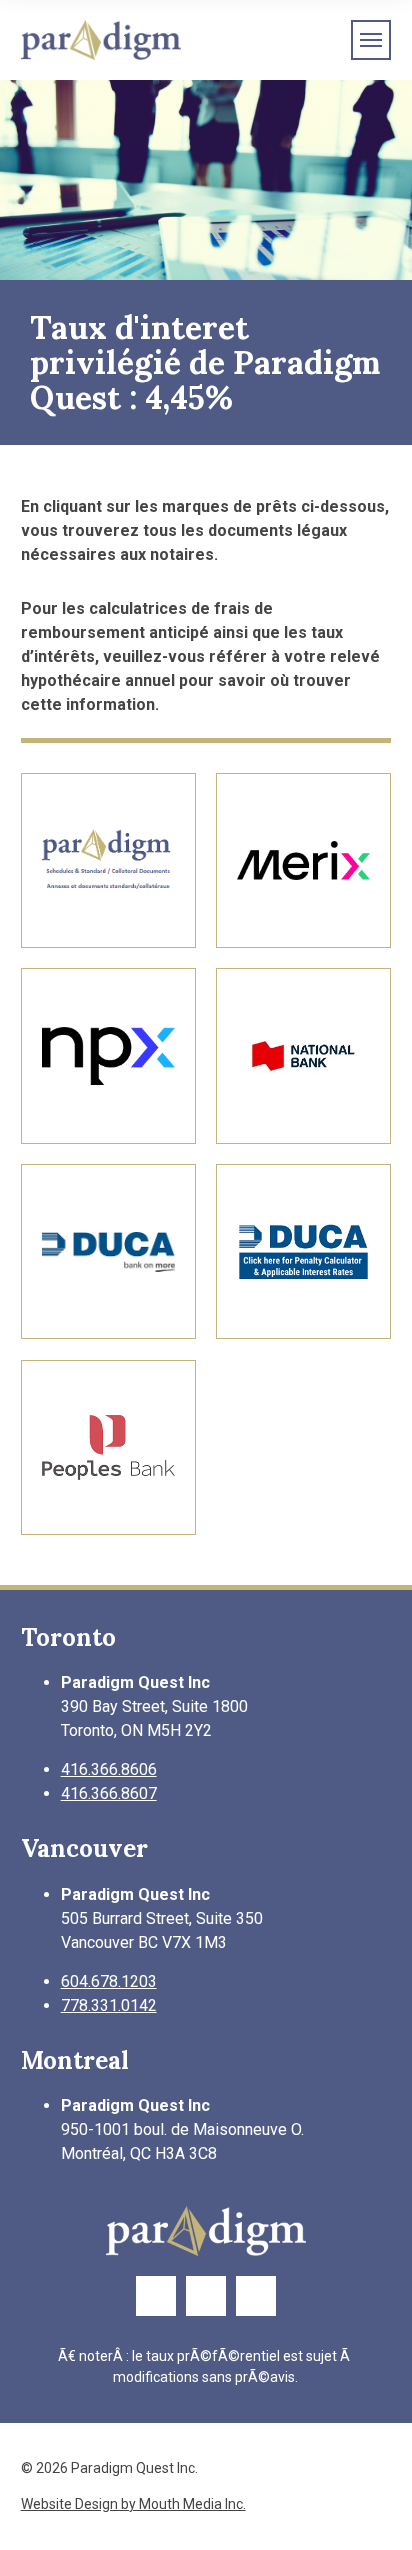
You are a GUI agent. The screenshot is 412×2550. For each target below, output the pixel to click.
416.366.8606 (109, 1769)
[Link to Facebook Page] (156, 2296)
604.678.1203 (109, 1981)
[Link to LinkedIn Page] (256, 2296)
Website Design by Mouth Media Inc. (133, 2504)
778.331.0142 (109, 2005)
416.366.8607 (109, 1793)
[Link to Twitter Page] (206, 2296)
